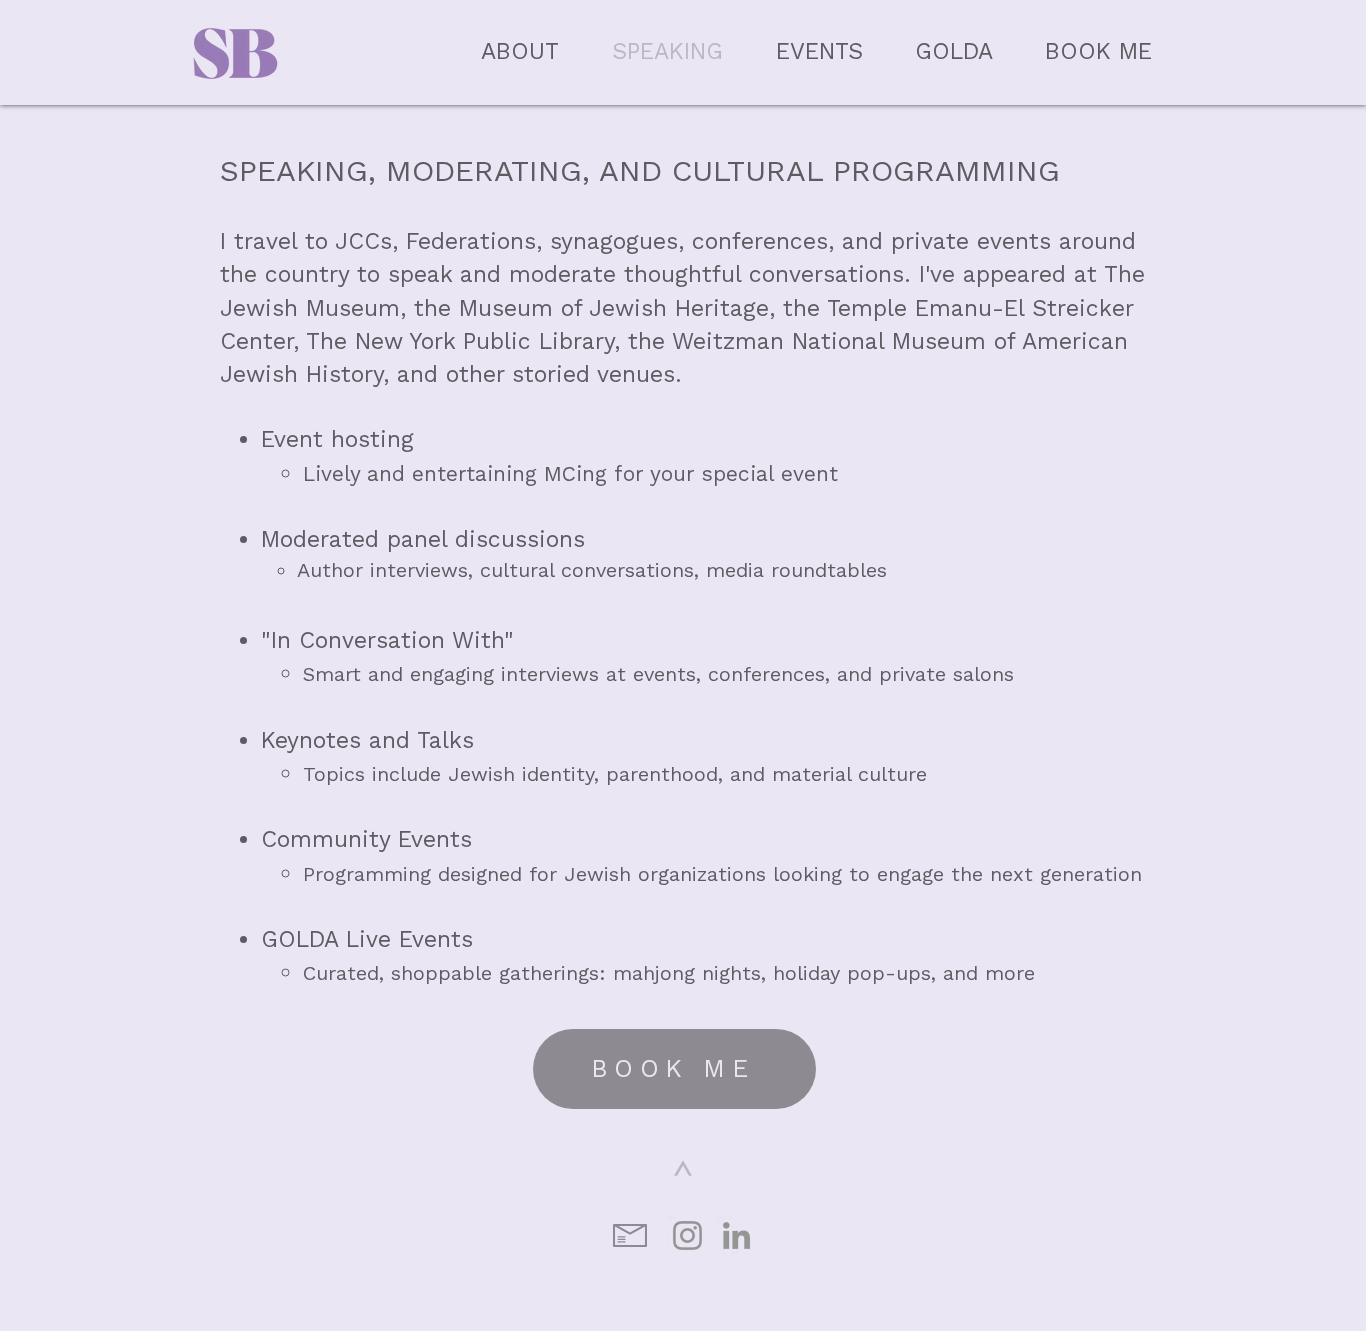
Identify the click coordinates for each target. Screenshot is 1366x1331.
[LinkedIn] (736, 1235)
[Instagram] (687, 1235)
